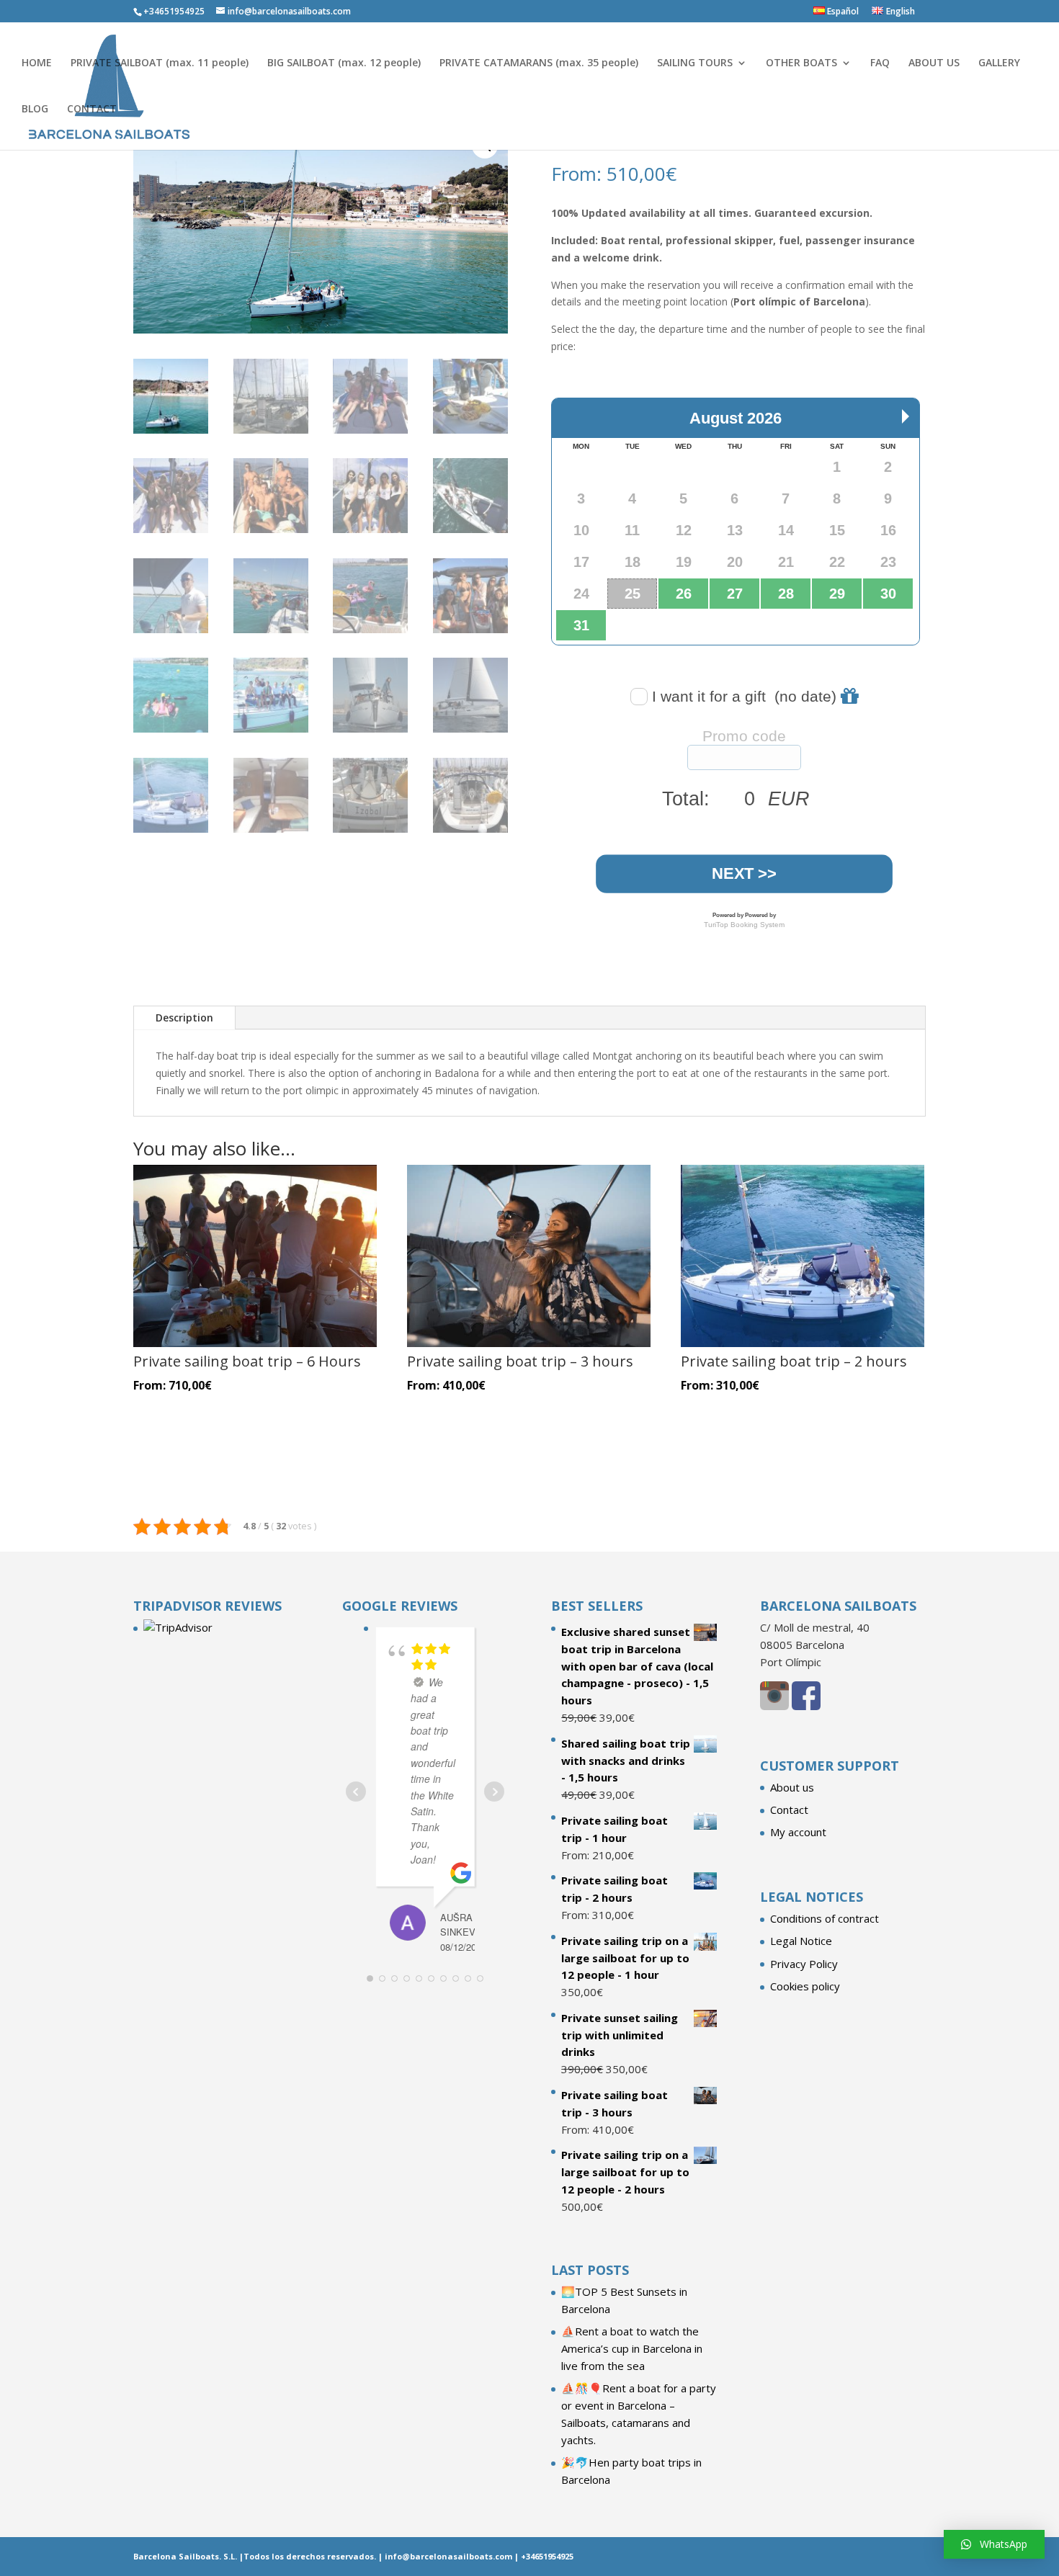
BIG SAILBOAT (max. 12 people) (344, 63)
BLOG (35, 109)
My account (798, 1832)
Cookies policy (805, 1986)
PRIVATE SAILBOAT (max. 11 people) (160, 63)
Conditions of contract (825, 1918)
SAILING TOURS (695, 63)
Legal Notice (801, 1941)
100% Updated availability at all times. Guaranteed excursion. (712, 213)
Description (184, 1018)
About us (792, 1787)
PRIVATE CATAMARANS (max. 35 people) (539, 63)
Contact (789, 1810)
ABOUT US (934, 63)
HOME (37, 63)
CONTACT (92, 109)
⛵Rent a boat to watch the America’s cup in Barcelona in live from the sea (632, 2348)
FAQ (880, 63)
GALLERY (999, 63)
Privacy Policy (804, 1964)
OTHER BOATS (801, 63)
